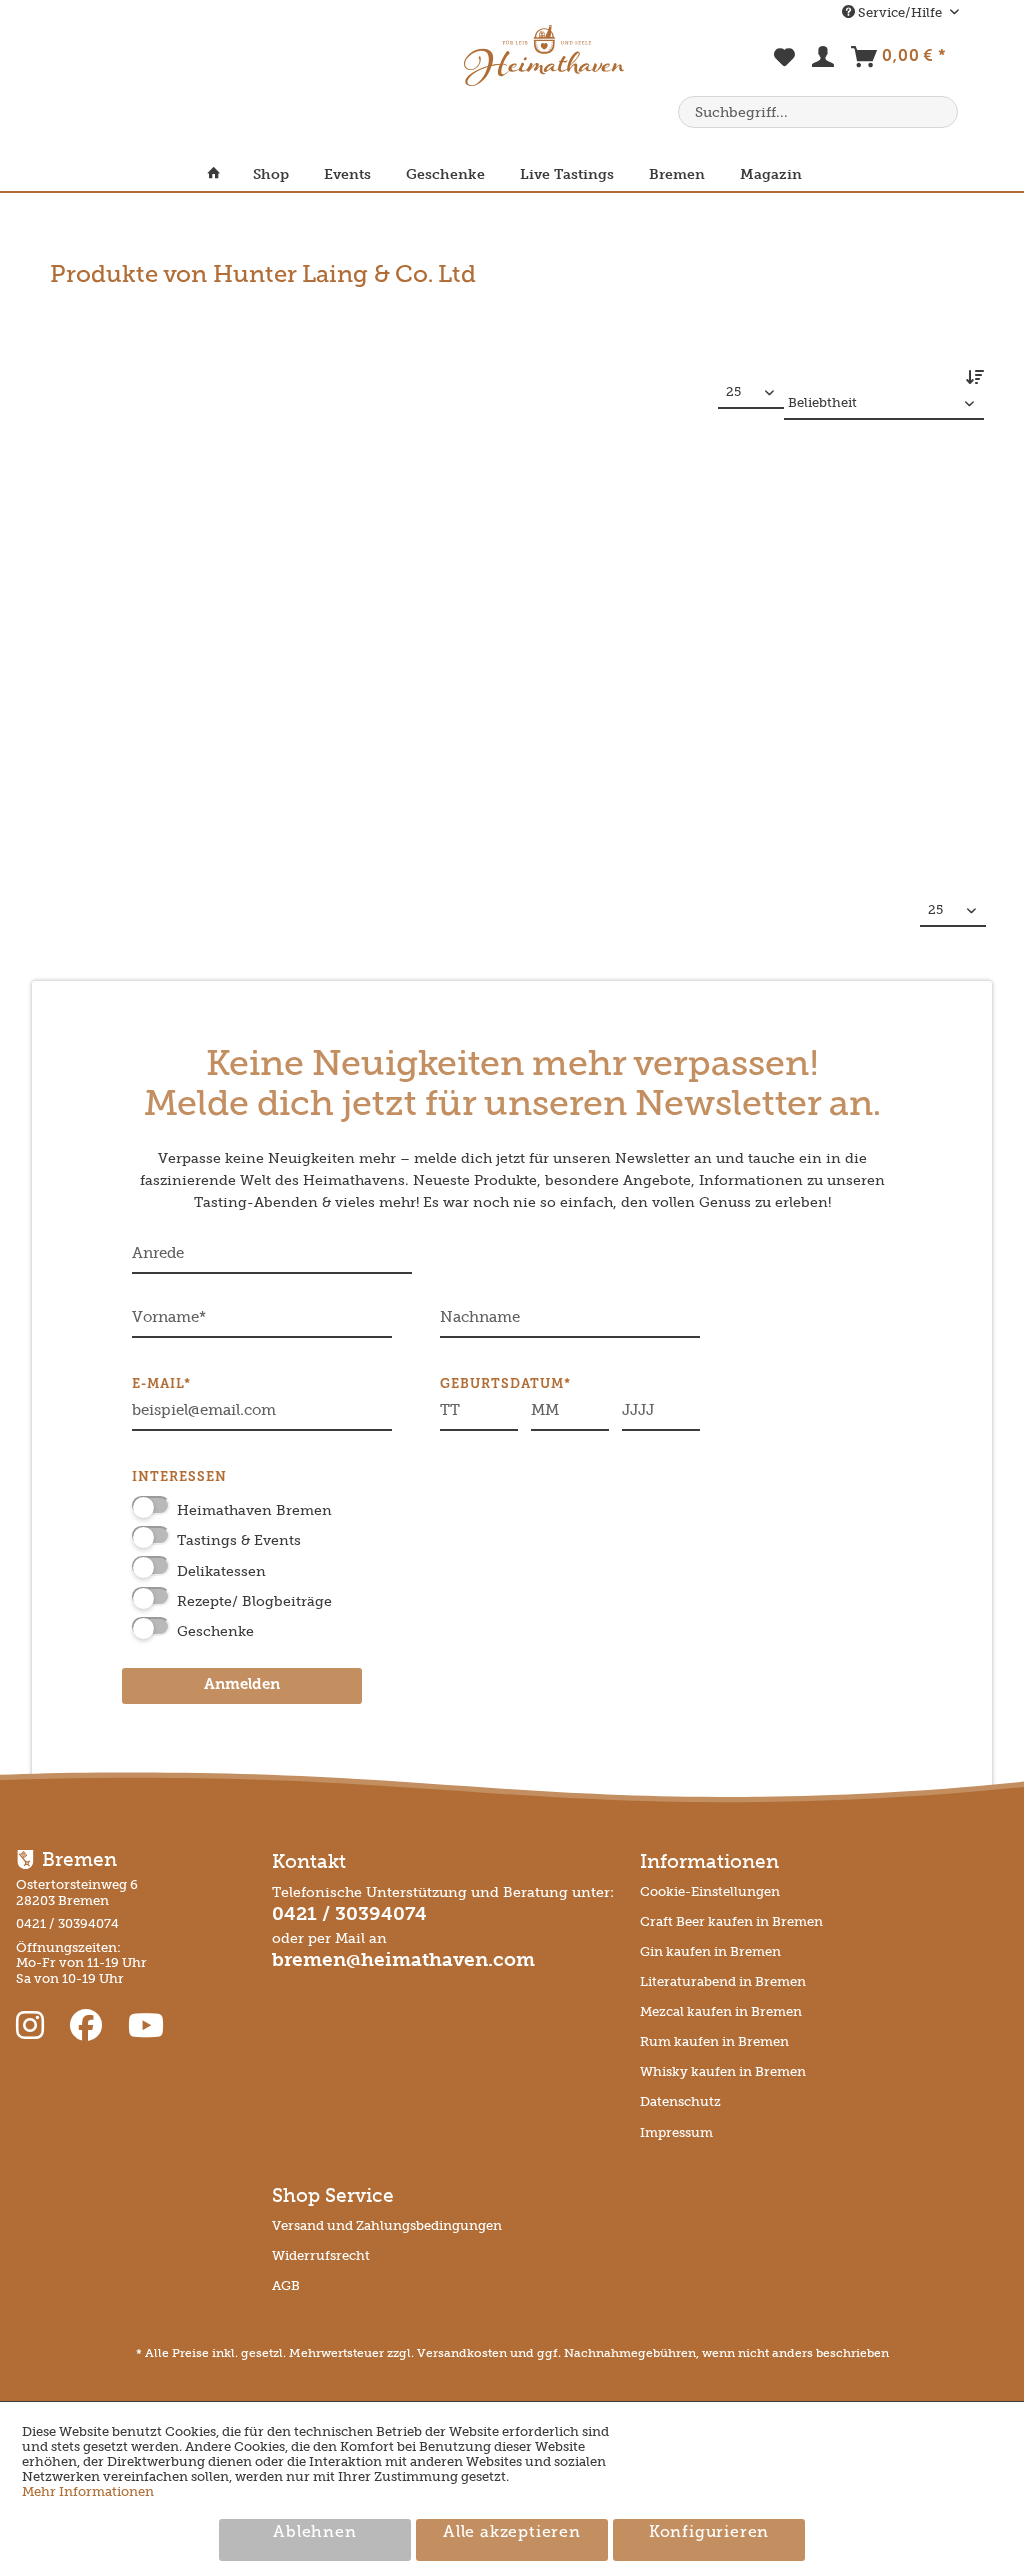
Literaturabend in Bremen (723, 1981)
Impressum (676, 2132)
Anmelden (242, 1685)
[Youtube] (146, 2026)
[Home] (222, 174)
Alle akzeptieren (512, 2533)
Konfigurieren (709, 2533)
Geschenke (215, 1631)
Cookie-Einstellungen (710, 1891)
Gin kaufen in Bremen (710, 1951)
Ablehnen (314, 2533)
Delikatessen (221, 1571)
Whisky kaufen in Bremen (723, 2071)
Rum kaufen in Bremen (714, 2041)
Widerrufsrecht (321, 2255)
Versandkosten (462, 2353)
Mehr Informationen (88, 2491)
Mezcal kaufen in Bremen (721, 2011)
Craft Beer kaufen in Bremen (731, 1921)
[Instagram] (34, 2026)
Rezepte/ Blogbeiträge (254, 1601)
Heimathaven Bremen (254, 1510)
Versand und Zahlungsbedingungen (387, 2225)
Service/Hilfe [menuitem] (900, 12)
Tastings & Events (239, 1540)
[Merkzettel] (785, 68)
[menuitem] (785, 68)
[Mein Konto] (824, 61)
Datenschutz (680, 2101)
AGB (286, 2285)
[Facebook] (90, 2026)
